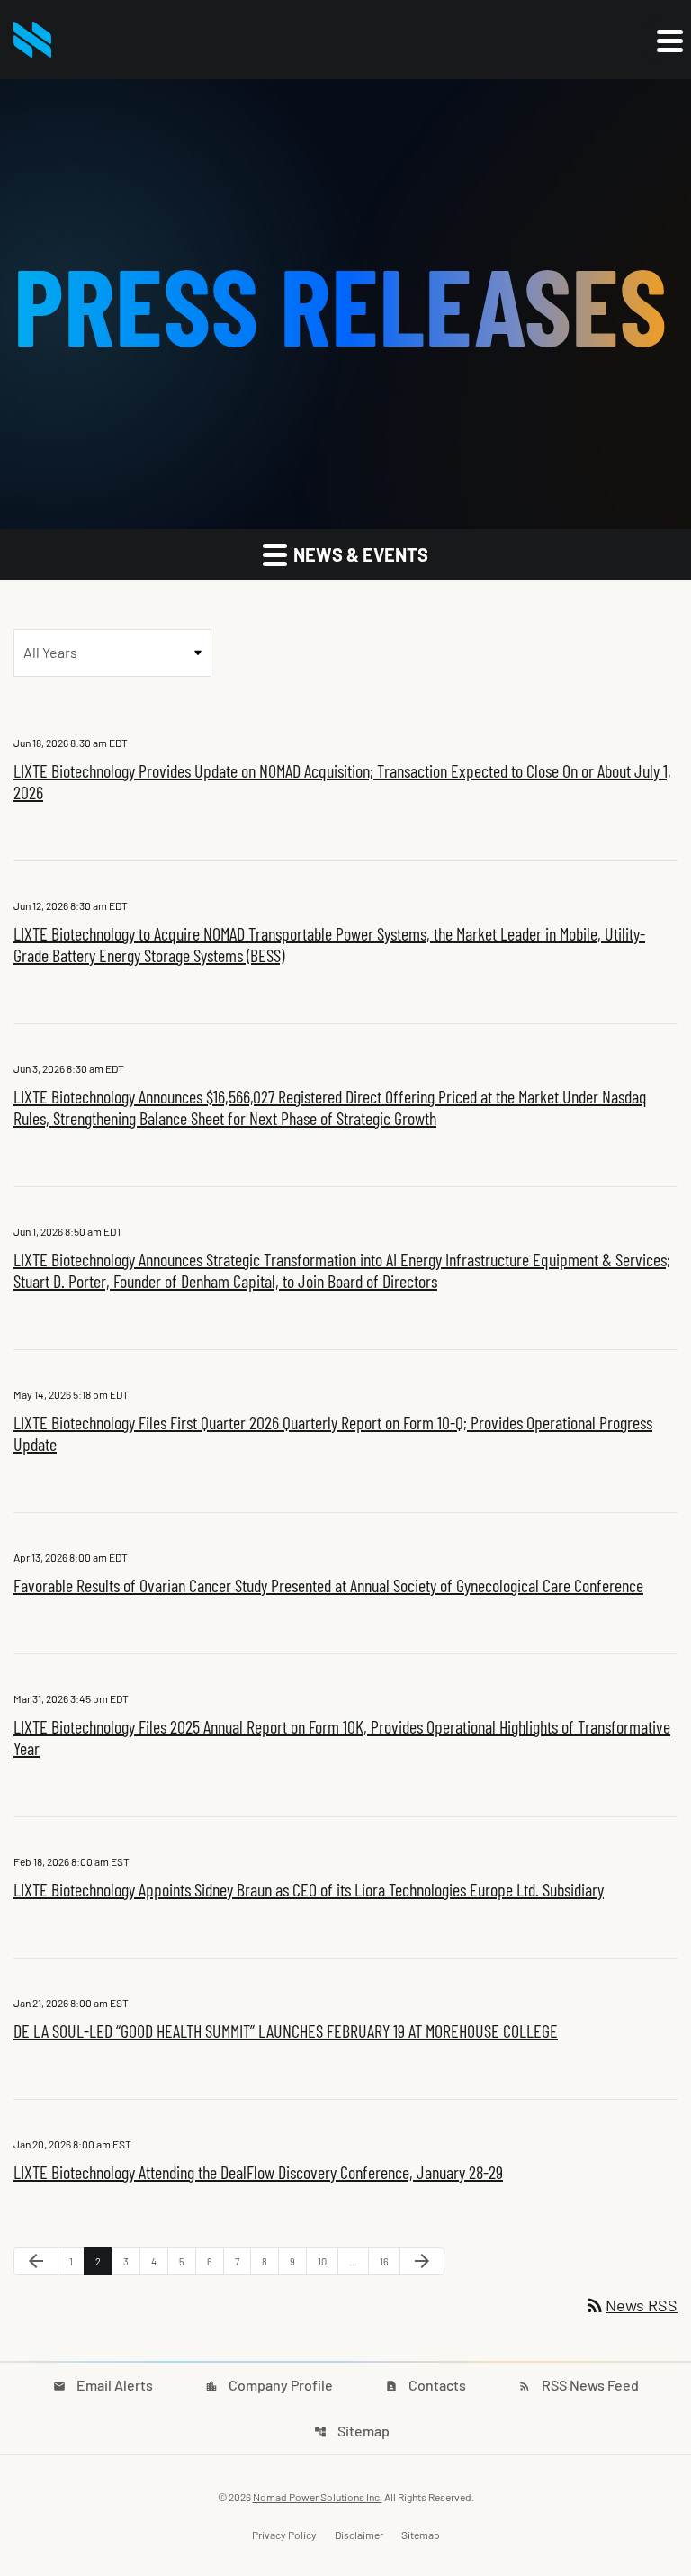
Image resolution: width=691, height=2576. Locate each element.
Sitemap (352, 2431)
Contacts (426, 2385)
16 (390, 2261)
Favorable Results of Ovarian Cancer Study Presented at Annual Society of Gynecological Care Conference (328, 1585)
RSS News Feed (579, 2385)
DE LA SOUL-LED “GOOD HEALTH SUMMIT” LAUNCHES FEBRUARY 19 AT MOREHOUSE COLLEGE (286, 2031)
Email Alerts (103, 2385)
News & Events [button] (359, 554)
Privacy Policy (284, 2535)
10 (328, 2261)
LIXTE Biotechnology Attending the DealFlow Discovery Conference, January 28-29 (258, 2172)
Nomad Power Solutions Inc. (318, 2497)
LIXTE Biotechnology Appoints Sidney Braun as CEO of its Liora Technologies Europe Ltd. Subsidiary (309, 1889)
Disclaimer (359, 2535)
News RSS (631, 2305)
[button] (669, 41)
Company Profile (269, 2385)
